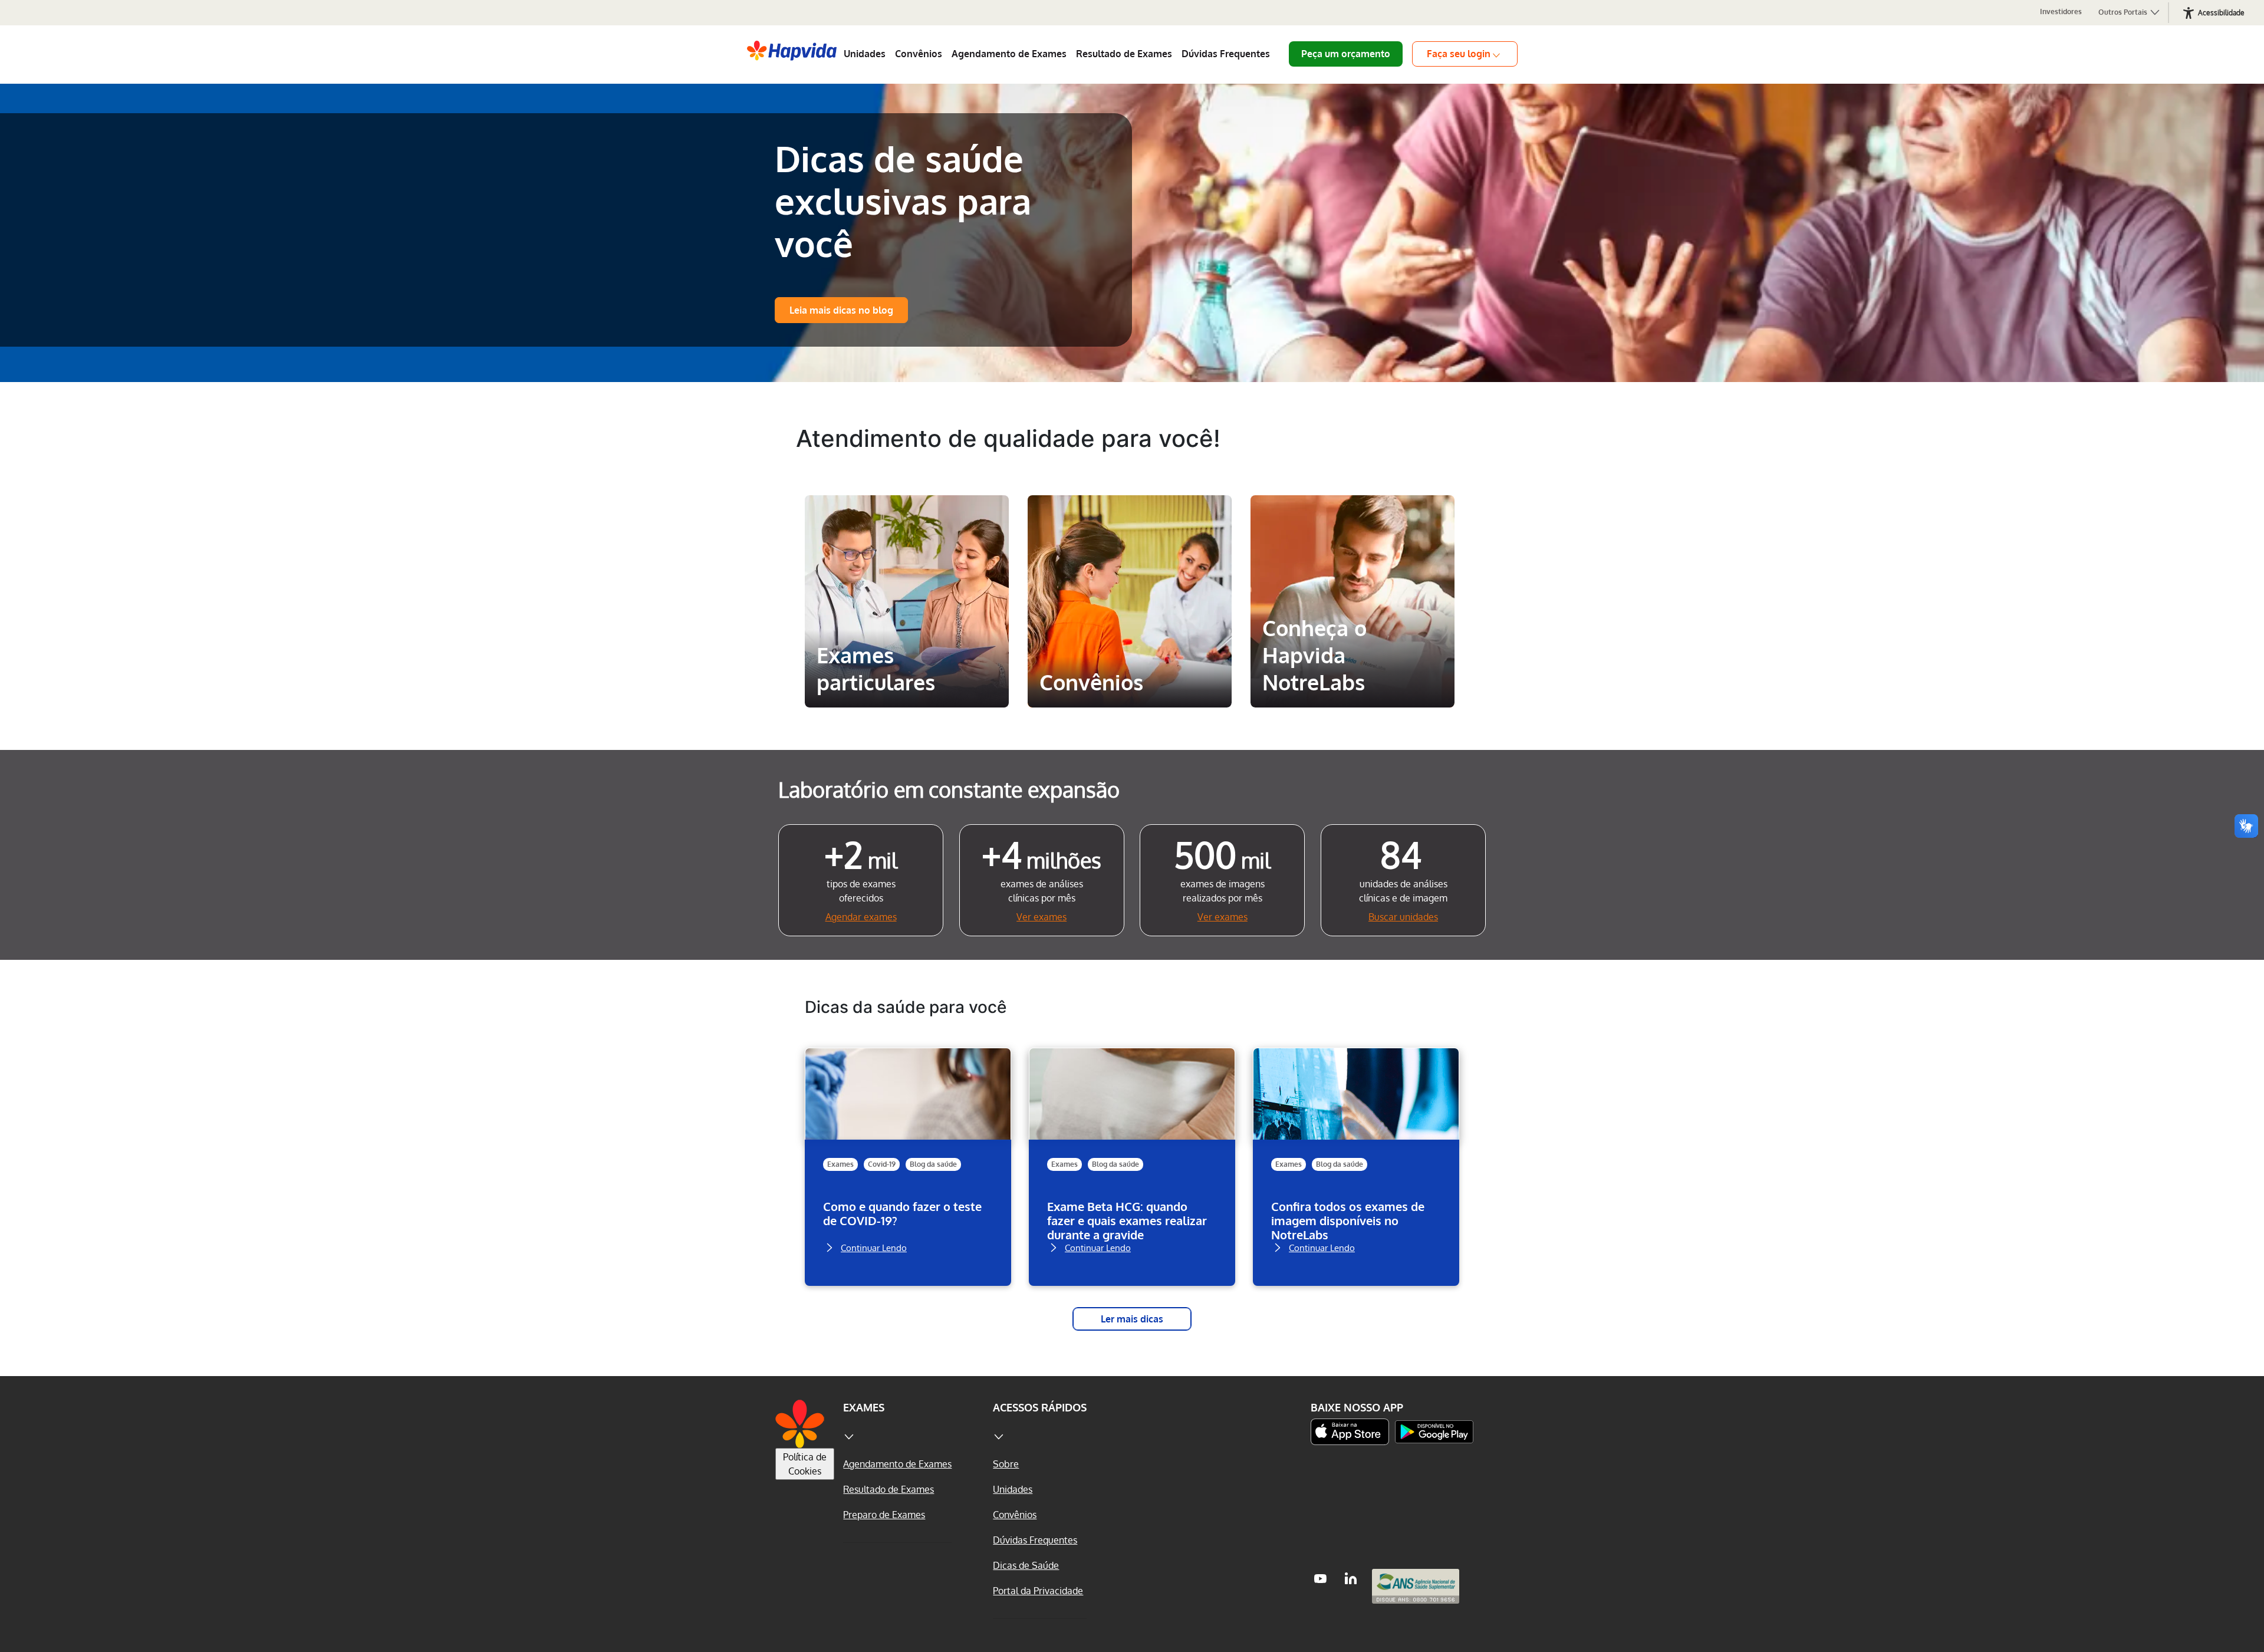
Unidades (865, 54)
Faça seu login (1459, 54)
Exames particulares (906, 516)
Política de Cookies (805, 1464)
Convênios (919, 54)
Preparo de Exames (884, 1515)
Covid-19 (882, 1164)
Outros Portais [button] (2124, 12)
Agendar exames (861, 917)
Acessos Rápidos (1040, 1407)
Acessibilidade (2221, 13)
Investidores (2061, 11)
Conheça (907, 683)
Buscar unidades (1403, 917)
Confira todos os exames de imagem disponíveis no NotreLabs (1348, 1220)
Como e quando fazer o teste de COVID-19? (902, 1214)
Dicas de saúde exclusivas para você (903, 200)
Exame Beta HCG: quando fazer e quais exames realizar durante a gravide (1127, 1220)
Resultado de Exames (1124, 54)
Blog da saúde (933, 1164)
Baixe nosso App (1357, 1407)
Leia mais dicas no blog (841, 310)
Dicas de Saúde (1026, 1565)
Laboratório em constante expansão (949, 789)
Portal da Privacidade (1038, 1591)
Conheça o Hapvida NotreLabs (1348, 526)
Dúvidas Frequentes (1226, 54)
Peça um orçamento (1346, 54)
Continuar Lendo (874, 1247)
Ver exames (1041, 917)
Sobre (1006, 1464)
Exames (840, 1164)
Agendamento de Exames (1009, 54)
